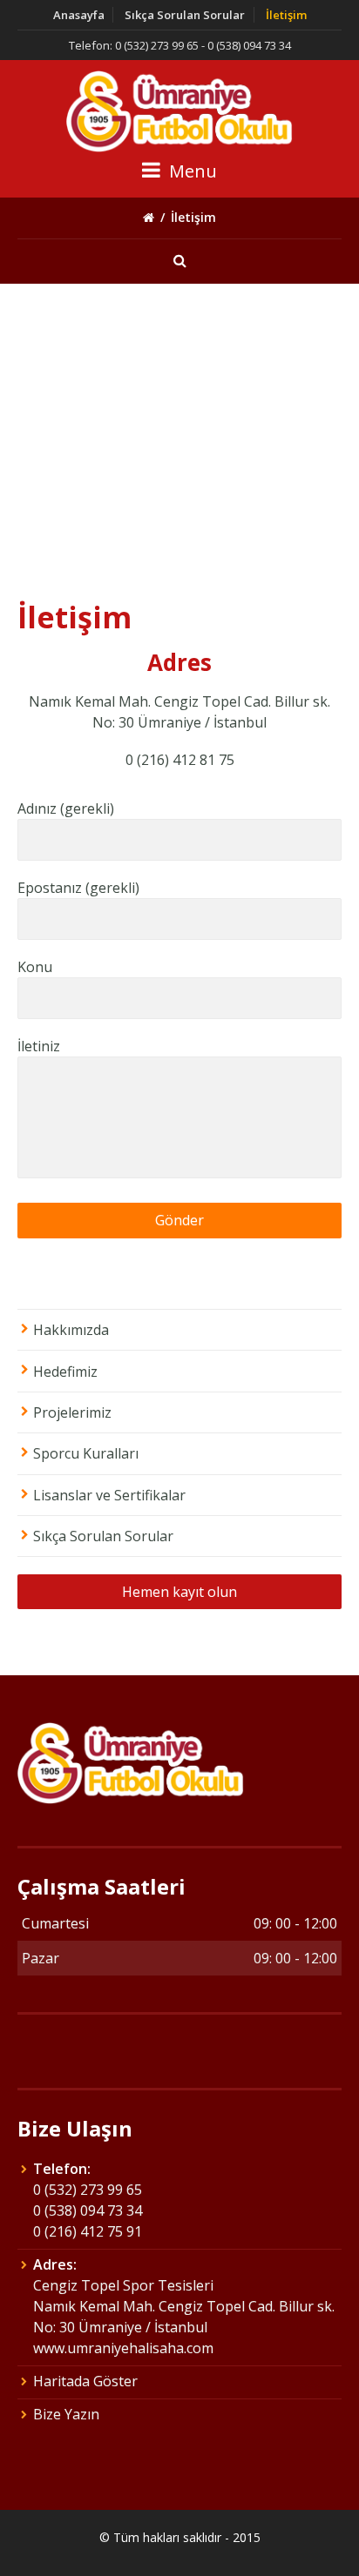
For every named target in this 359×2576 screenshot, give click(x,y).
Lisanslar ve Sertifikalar (109, 1495)
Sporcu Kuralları (86, 1453)
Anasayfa (79, 15)
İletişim (286, 15)
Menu (191, 171)
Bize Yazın (66, 2414)
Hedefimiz (65, 1372)
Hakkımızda (71, 1330)
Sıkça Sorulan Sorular (185, 15)
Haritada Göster (85, 2381)
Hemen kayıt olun (179, 1592)
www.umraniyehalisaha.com (123, 2348)
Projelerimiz (72, 1412)
